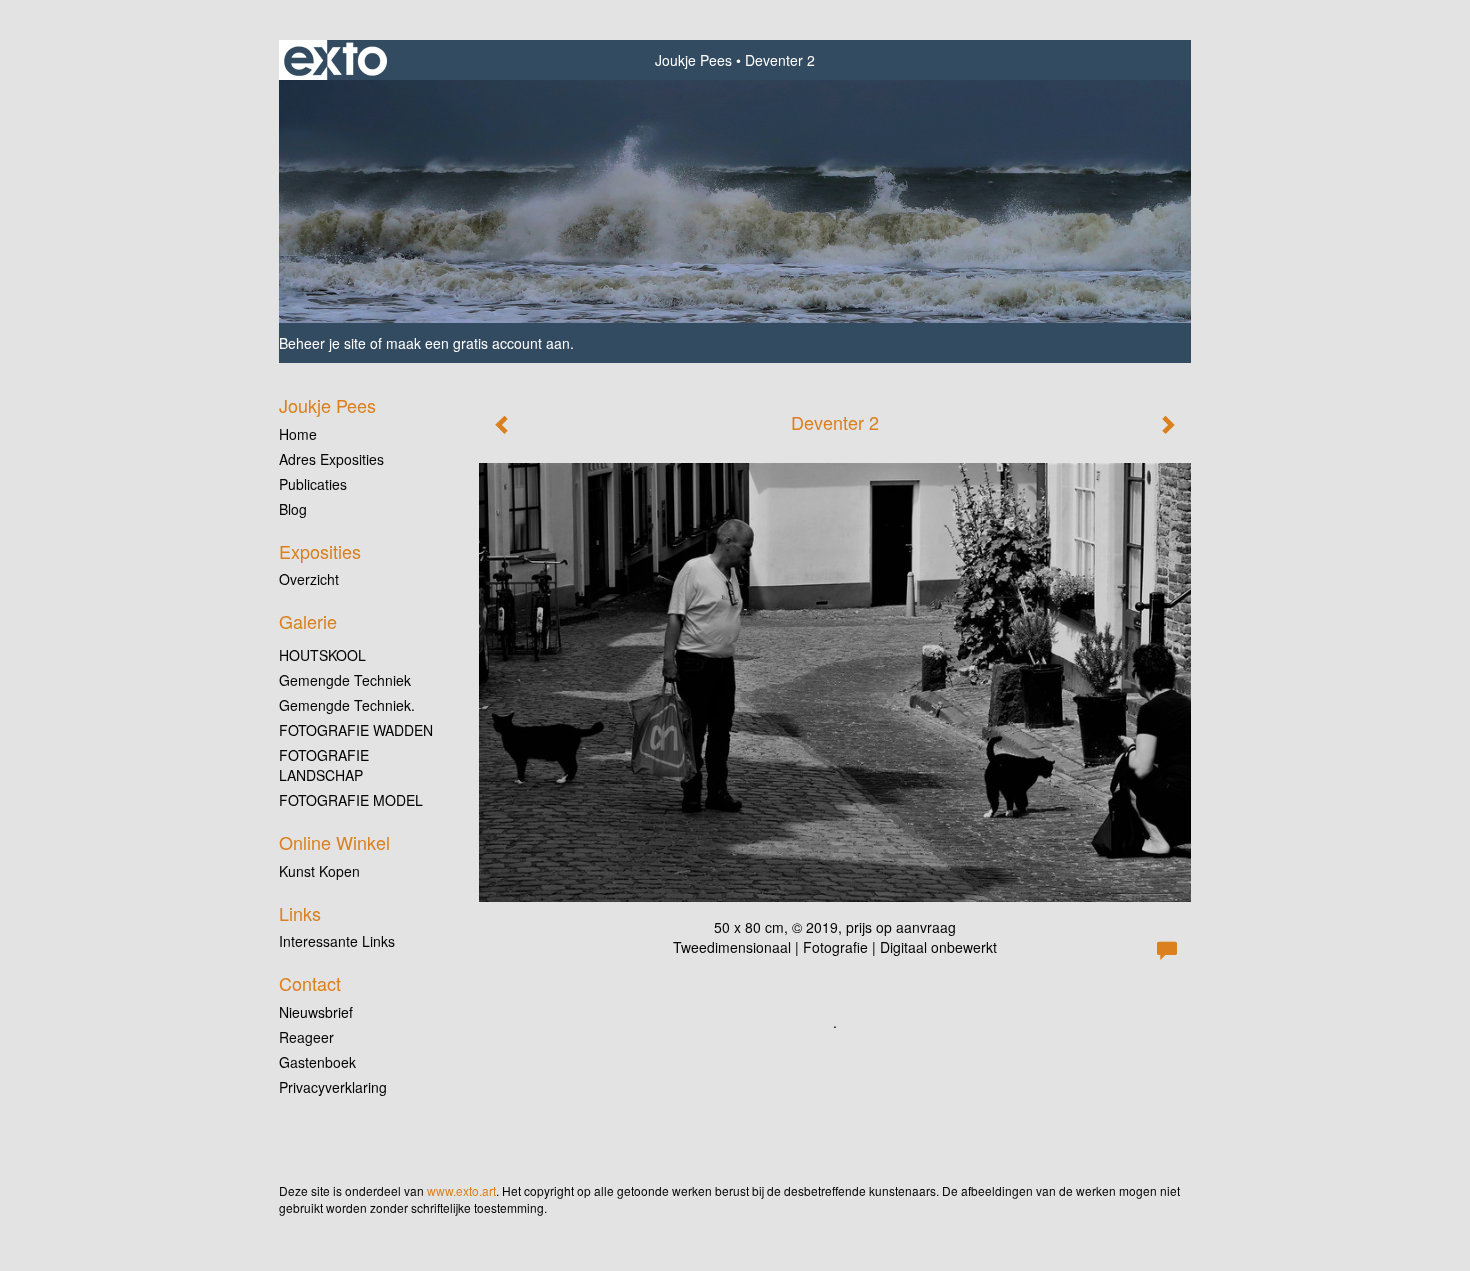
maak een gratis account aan (478, 343)
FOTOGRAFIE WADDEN (356, 730)
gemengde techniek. (347, 705)
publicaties (313, 484)
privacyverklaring (333, 1087)
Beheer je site (322, 343)
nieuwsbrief (316, 1012)
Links (300, 913)
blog (293, 509)
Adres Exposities (331, 459)
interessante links (337, 941)
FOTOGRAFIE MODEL (351, 800)
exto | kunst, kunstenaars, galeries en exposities (335, 60)
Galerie (308, 621)
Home (298, 434)
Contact (310, 983)
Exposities (320, 551)
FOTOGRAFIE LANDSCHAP (324, 765)
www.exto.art (461, 1190)
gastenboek (317, 1062)
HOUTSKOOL (322, 655)
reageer (306, 1037)
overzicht (309, 579)
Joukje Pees (693, 60)
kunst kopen (319, 871)
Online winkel (334, 842)
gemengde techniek (345, 680)
